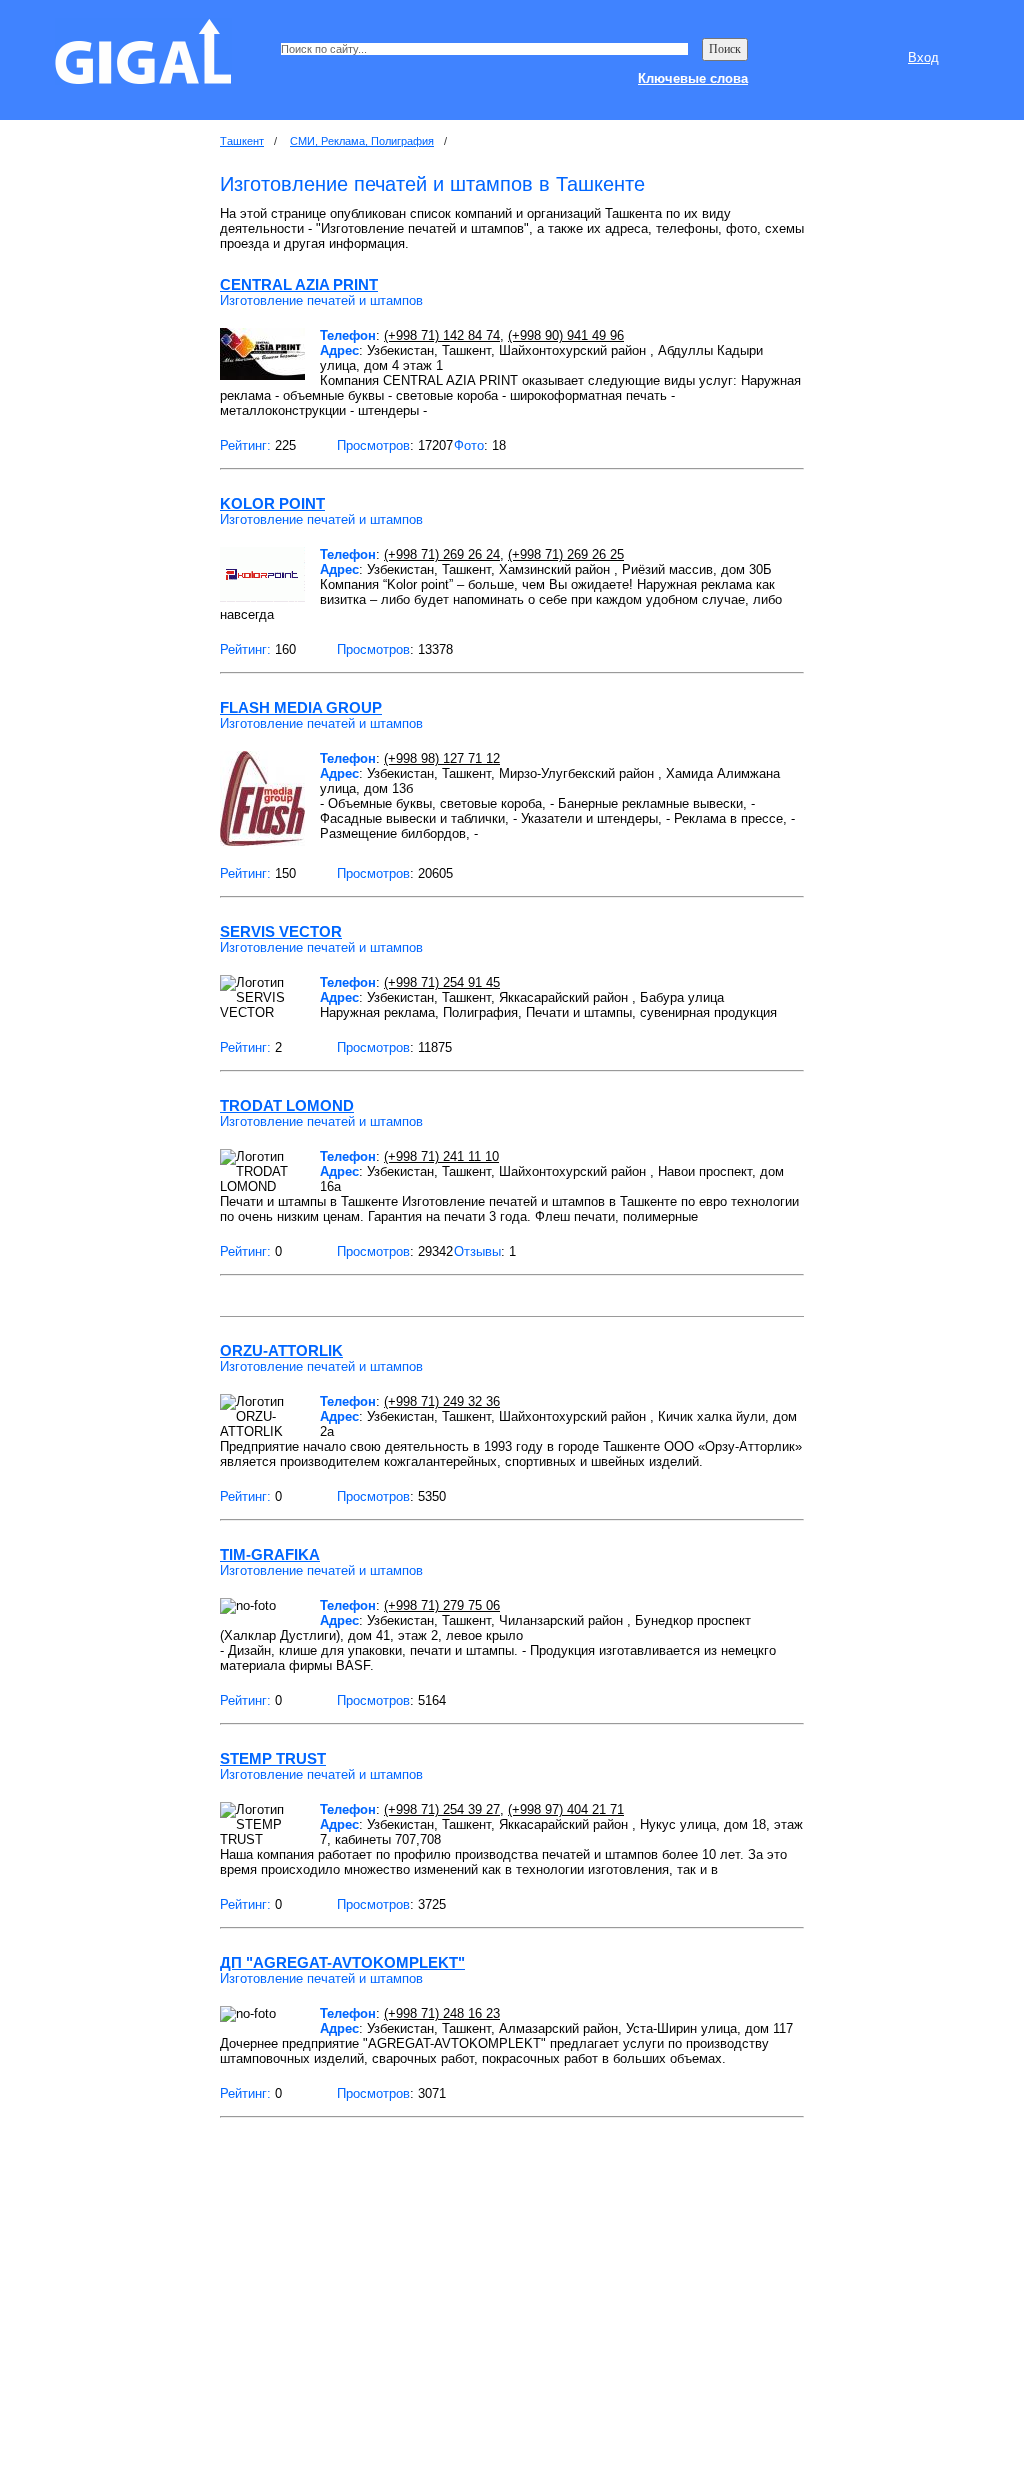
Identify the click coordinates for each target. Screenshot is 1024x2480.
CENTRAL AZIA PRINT (299, 284)
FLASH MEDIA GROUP (301, 707)
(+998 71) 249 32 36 (442, 1401)
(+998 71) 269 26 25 (566, 554)
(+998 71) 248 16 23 (442, 2013)
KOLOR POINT (272, 503)
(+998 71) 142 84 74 (442, 335)
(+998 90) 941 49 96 (566, 335)
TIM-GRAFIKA (270, 1554)
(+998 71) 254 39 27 (442, 1809)
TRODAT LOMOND (287, 1105)
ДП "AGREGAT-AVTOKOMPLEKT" (342, 1962)
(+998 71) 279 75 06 (442, 1605)
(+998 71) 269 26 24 (442, 554)
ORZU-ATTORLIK (281, 1350)
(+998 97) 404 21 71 (566, 1809)
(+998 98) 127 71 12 (442, 758)
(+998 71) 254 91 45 (442, 982)
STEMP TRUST (273, 1758)
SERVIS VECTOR (281, 931)
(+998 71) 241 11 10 (441, 1156)
